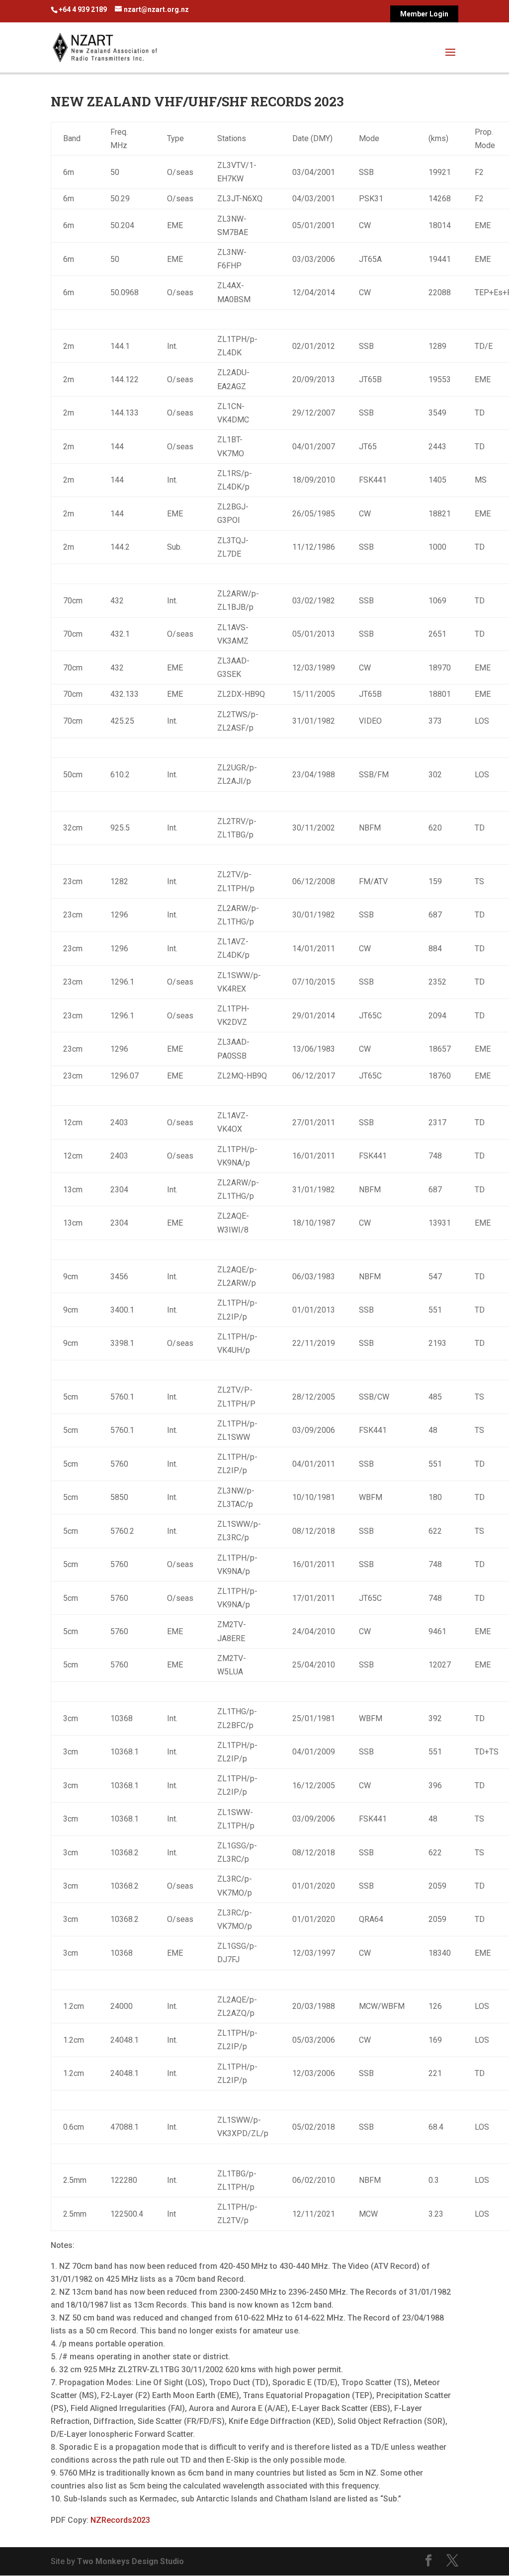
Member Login (424, 14)
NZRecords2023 (120, 2520)
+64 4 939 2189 (83, 9)
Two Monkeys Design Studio (130, 2561)
